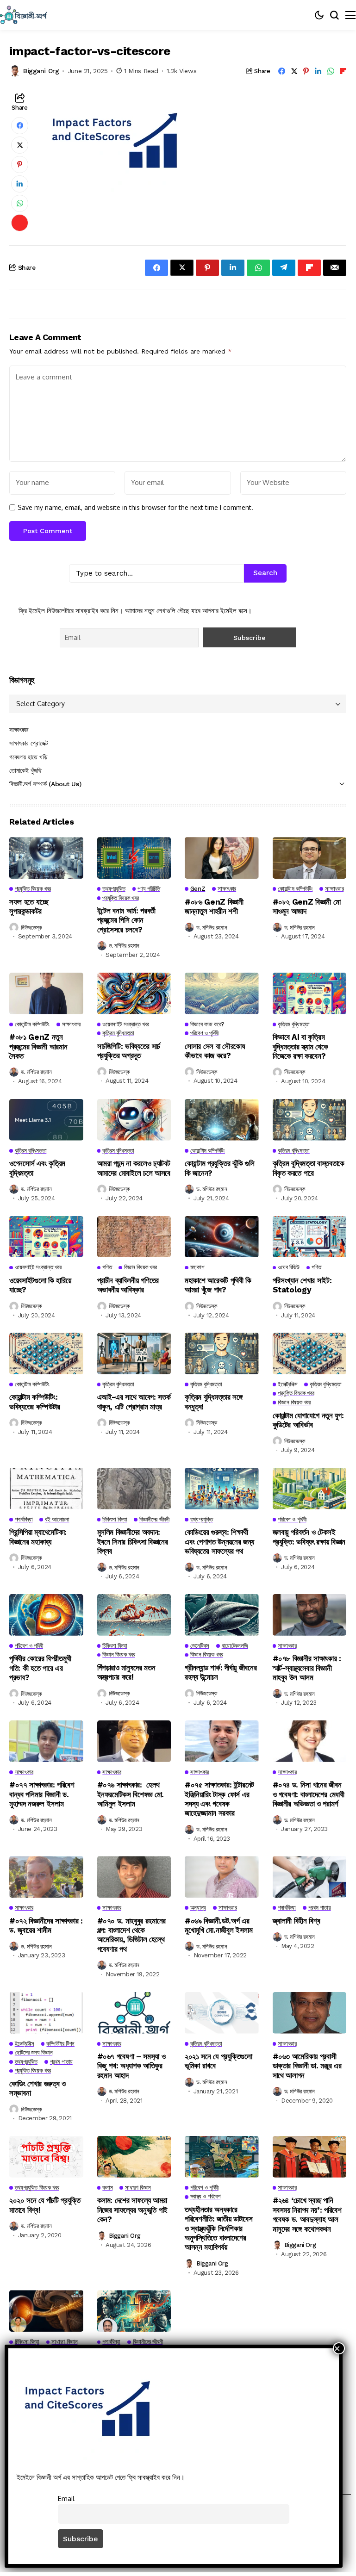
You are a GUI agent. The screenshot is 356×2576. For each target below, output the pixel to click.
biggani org (41, 71)
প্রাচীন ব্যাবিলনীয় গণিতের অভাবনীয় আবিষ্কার (128, 1285)
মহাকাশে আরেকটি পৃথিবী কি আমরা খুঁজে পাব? (218, 1285)
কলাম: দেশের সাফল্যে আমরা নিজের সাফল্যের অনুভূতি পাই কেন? (133, 2210)
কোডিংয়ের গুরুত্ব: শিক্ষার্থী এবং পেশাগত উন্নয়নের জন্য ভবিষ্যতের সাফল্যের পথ (219, 1542)
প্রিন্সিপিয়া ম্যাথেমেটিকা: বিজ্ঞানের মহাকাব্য (38, 1537)
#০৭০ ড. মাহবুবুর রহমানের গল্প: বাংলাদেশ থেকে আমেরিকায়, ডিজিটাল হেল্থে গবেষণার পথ (132, 1935)
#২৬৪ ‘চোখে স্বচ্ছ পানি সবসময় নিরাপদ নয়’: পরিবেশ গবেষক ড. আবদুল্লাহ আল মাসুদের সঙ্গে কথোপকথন (307, 2214)
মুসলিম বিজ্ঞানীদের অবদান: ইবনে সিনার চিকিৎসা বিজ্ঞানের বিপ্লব (133, 1542)
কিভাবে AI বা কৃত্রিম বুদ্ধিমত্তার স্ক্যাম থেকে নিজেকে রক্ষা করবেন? (300, 1046)
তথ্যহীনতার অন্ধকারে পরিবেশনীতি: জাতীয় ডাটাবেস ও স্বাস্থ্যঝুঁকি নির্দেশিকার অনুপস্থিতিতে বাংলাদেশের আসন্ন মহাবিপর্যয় (219, 2228)
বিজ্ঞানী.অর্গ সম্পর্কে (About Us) (45, 784)
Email (66, 2498)
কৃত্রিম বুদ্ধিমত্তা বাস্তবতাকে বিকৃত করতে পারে (309, 1168)
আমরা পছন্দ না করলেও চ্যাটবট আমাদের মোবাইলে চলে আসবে (134, 1168)
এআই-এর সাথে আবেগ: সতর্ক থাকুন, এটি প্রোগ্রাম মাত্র (134, 1402)
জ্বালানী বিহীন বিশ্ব (297, 1921)
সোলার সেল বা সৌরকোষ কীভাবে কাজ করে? (215, 1051)
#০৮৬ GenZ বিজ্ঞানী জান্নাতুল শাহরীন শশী (214, 906)
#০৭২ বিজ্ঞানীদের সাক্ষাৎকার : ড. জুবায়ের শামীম (46, 1925)
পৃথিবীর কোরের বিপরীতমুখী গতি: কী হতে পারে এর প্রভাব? (40, 1668)
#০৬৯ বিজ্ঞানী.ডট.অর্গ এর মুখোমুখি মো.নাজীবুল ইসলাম (220, 1925)
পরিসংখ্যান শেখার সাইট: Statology (302, 1285)
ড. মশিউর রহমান (124, 946)
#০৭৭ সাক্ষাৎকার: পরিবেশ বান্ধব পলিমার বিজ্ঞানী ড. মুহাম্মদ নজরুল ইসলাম (42, 1794)
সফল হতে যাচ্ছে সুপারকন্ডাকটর (29, 906)
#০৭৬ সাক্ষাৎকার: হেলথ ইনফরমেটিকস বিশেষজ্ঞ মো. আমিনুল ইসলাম (131, 1794)
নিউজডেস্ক (31, 928)
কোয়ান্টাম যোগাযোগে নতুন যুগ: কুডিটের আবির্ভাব (308, 1420)
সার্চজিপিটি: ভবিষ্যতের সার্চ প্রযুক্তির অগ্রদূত (129, 1051)
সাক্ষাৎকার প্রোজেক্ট (29, 743)
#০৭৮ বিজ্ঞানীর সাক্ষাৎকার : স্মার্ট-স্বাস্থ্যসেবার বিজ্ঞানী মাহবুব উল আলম (307, 1668)
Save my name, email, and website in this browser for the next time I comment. (135, 508)
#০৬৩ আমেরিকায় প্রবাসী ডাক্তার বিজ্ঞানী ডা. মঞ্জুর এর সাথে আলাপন (307, 2066)
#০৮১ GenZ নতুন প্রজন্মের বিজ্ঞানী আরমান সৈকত (38, 1046)
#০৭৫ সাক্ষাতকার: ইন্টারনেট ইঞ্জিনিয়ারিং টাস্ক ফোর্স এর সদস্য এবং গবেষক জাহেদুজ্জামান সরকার (219, 1799)
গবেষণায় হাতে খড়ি (28, 757)
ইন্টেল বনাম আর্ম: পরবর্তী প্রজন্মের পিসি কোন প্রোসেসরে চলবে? (127, 920)
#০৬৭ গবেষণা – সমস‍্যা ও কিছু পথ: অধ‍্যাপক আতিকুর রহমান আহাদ (131, 2066)
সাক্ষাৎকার (19, 730)
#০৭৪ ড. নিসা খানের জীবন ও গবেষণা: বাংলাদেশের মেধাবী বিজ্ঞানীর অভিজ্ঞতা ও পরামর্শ (309, 1794)
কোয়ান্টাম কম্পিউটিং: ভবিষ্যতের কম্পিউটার (35, 1402)
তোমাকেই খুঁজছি (25, 770)
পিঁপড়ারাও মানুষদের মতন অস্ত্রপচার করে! (126, 1672)
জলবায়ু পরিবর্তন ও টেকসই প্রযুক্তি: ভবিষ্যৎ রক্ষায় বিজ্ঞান (309, 1537)
